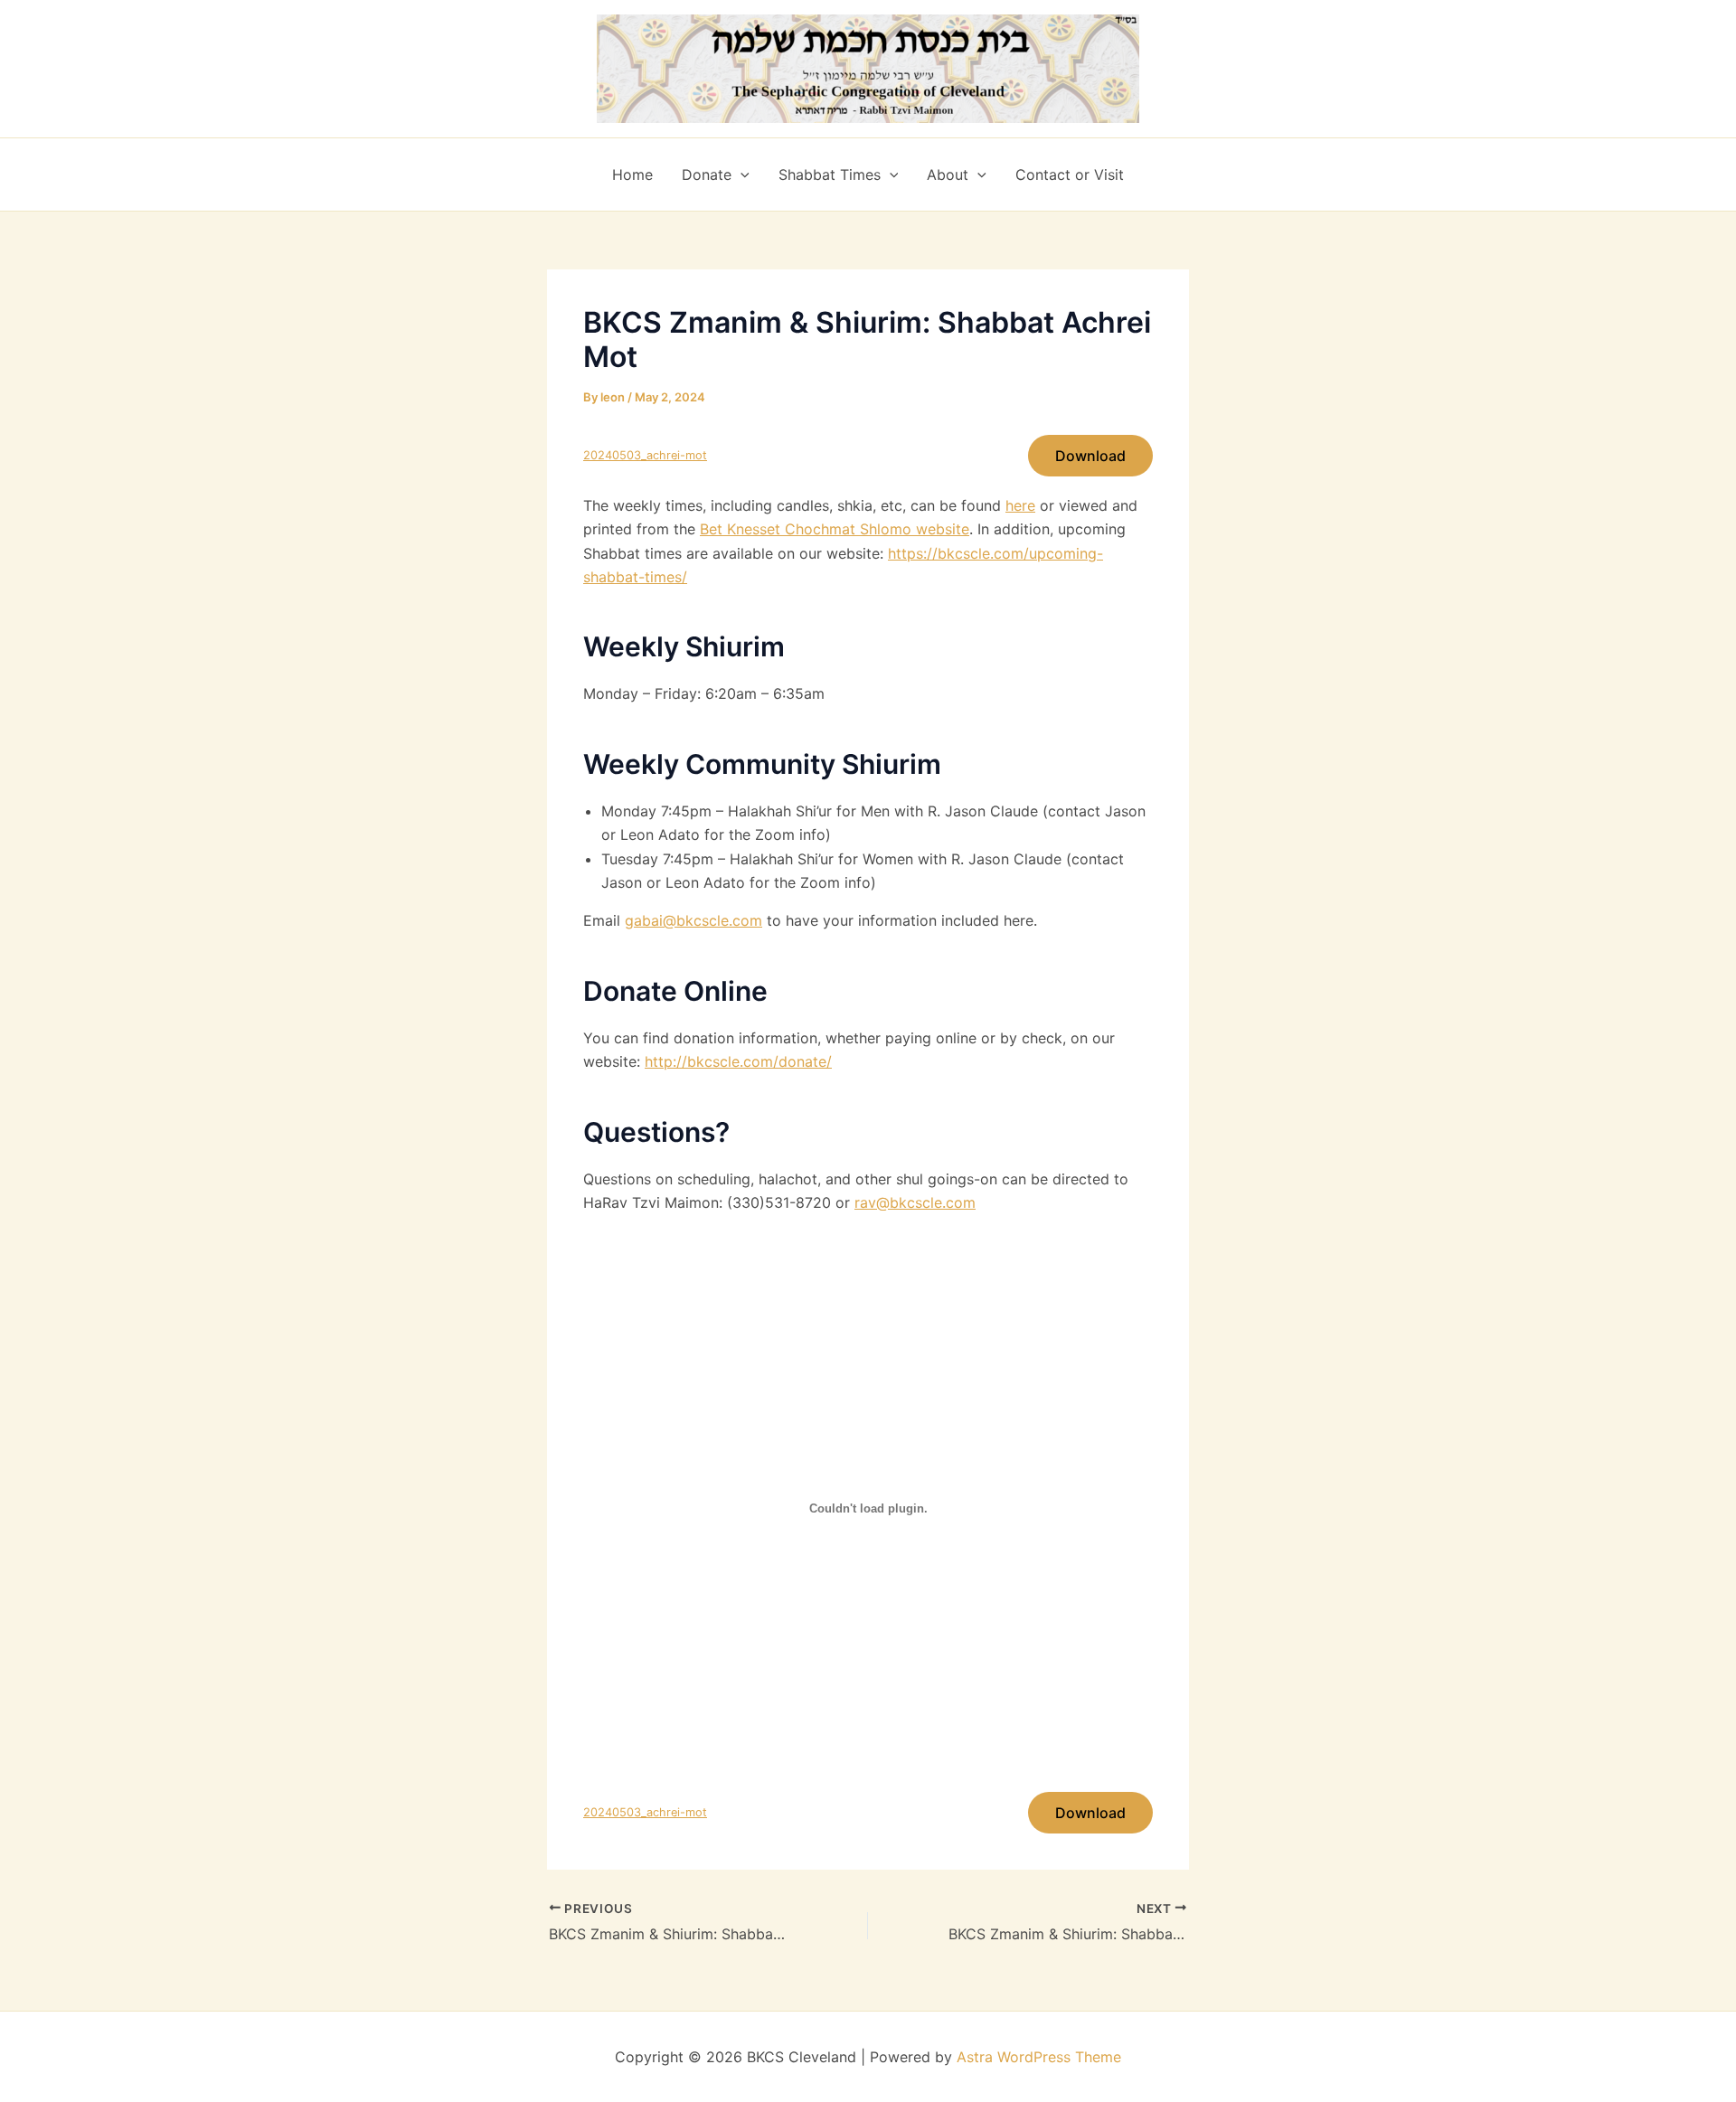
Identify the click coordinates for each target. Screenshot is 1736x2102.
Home (632, 174)
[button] (741, 174)
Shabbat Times (830, 174)
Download (1090, 456)
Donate (707, 174)
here (1020, 505)
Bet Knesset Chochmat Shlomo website (835, 529)
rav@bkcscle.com (915, 1202)
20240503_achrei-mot (645, 455)
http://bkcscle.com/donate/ (738, 1061)
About (948, 174)
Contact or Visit (1070, 174)
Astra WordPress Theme (1039, 2057)
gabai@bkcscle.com (693, 920)
